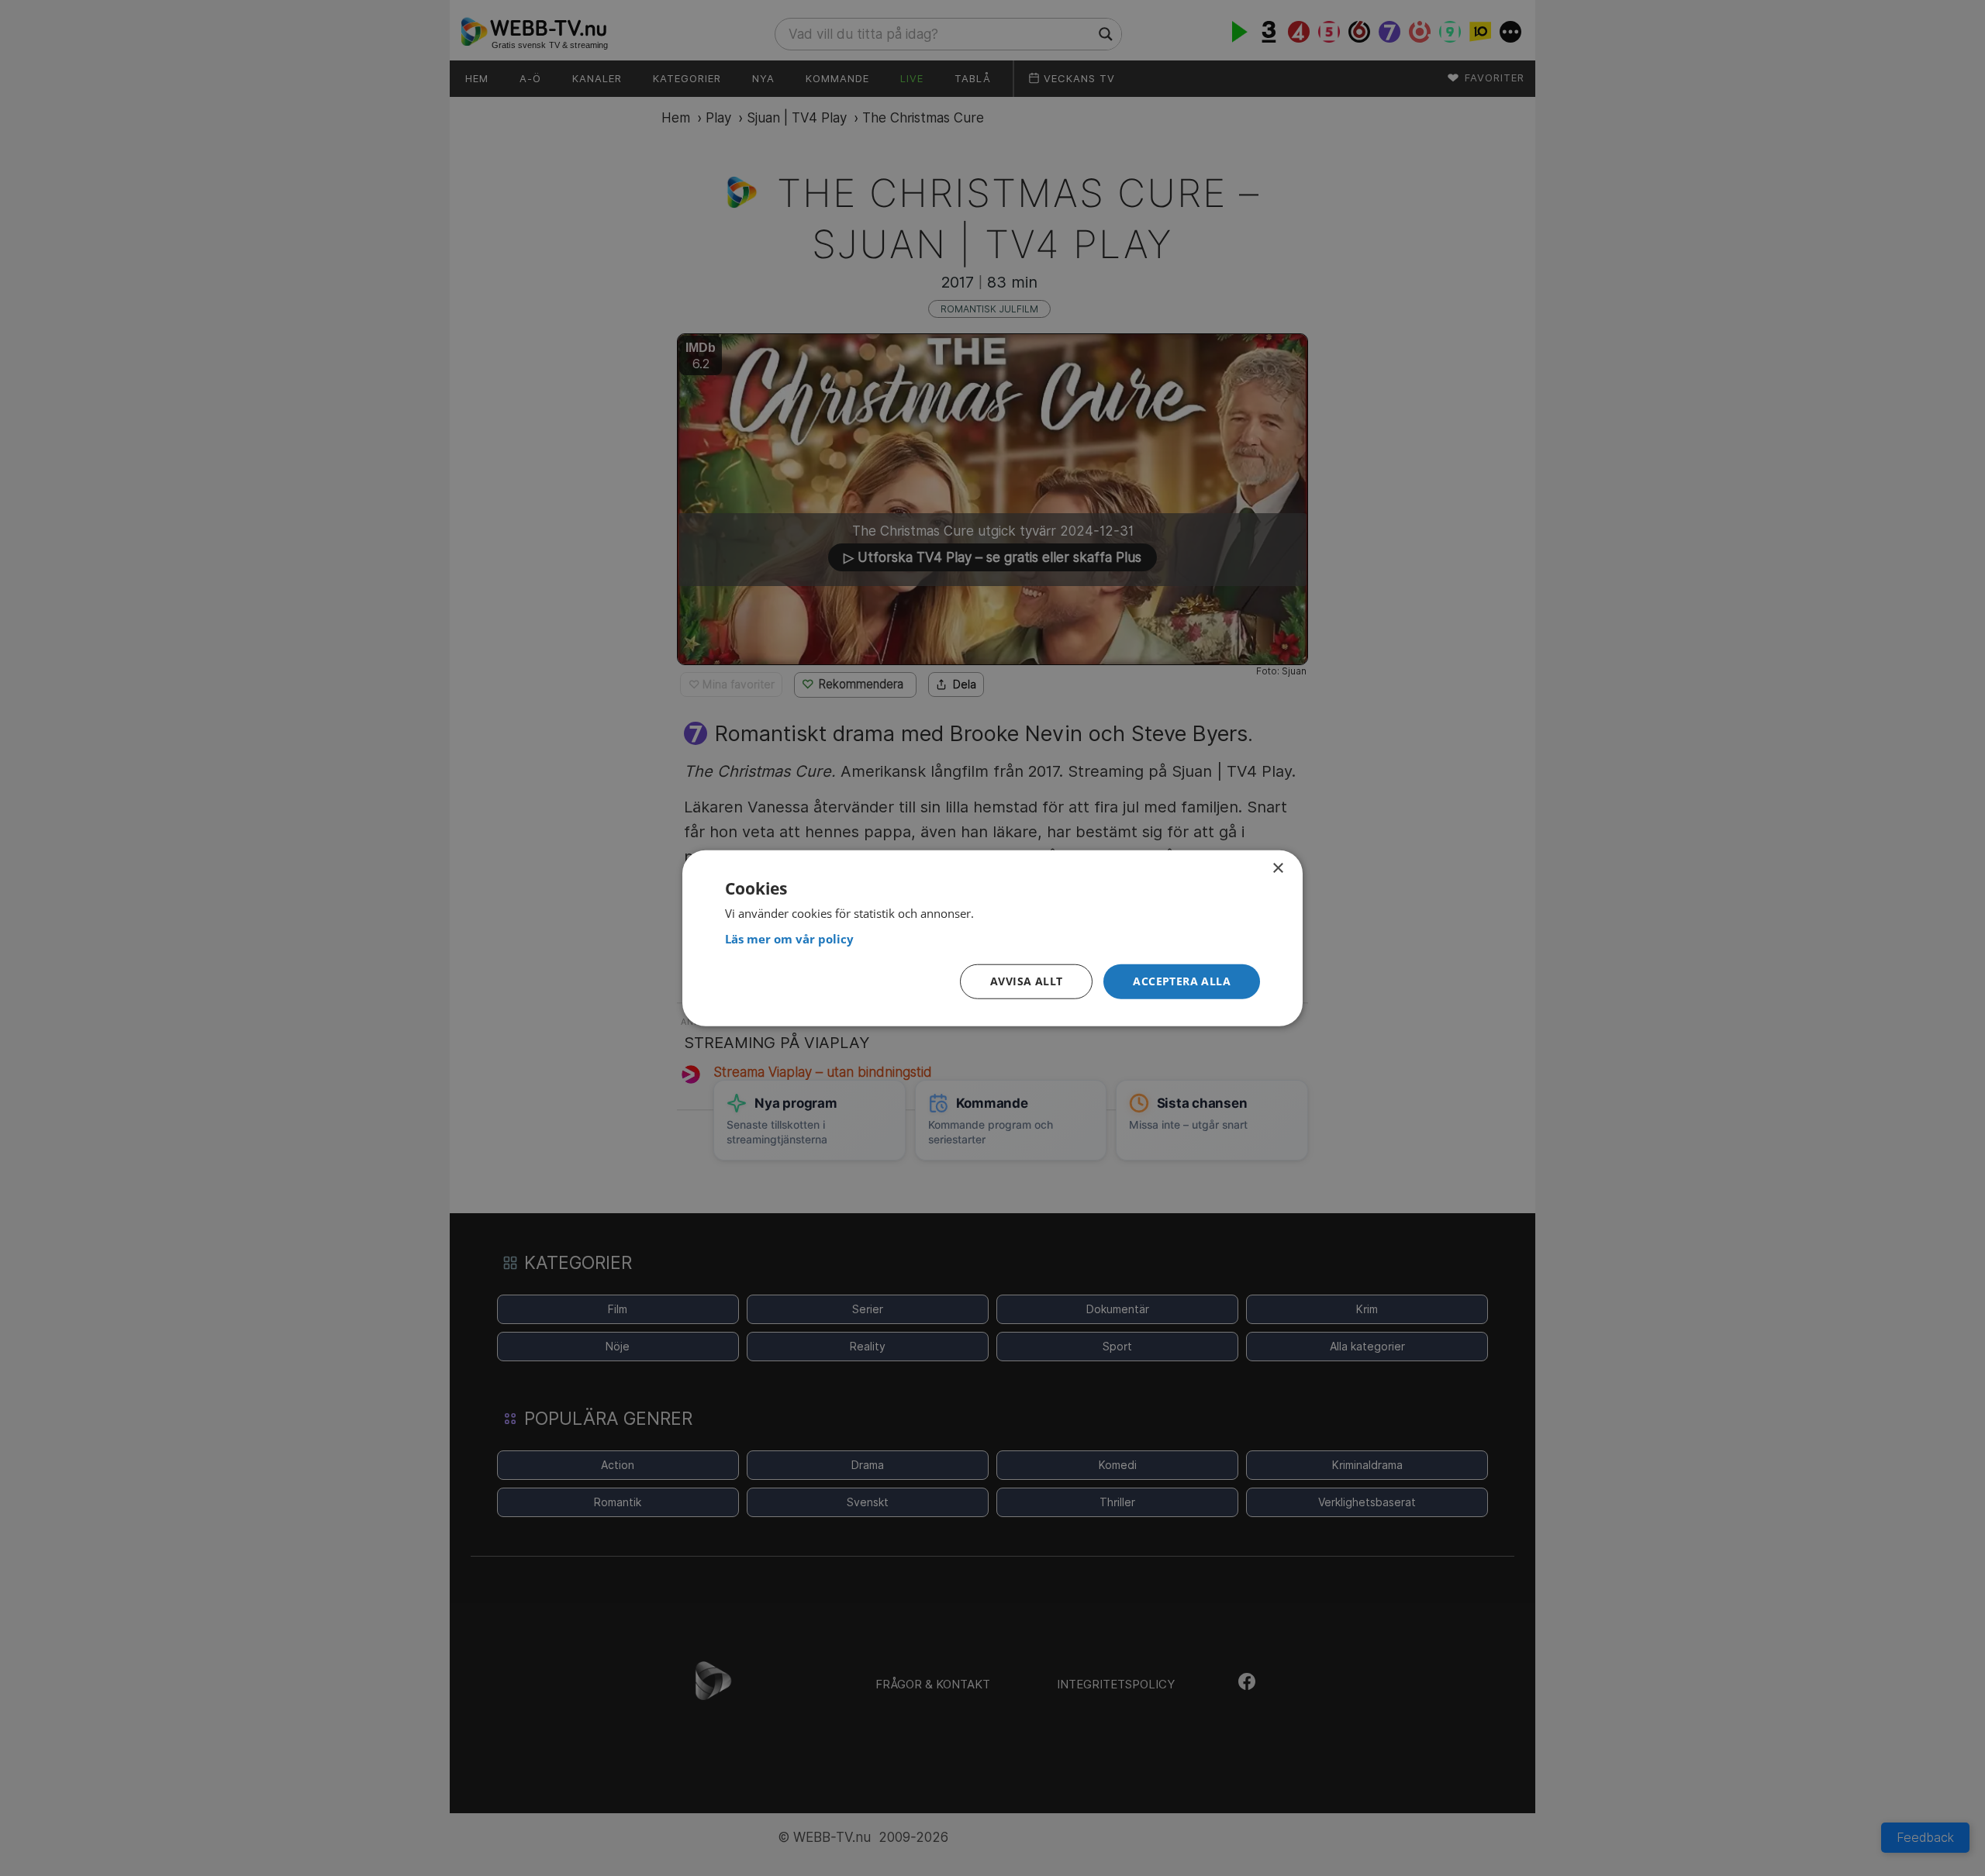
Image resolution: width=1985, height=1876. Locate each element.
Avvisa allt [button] (1026, 981)
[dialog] (992, 938)
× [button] (1277, 869)
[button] (1182, 982)
